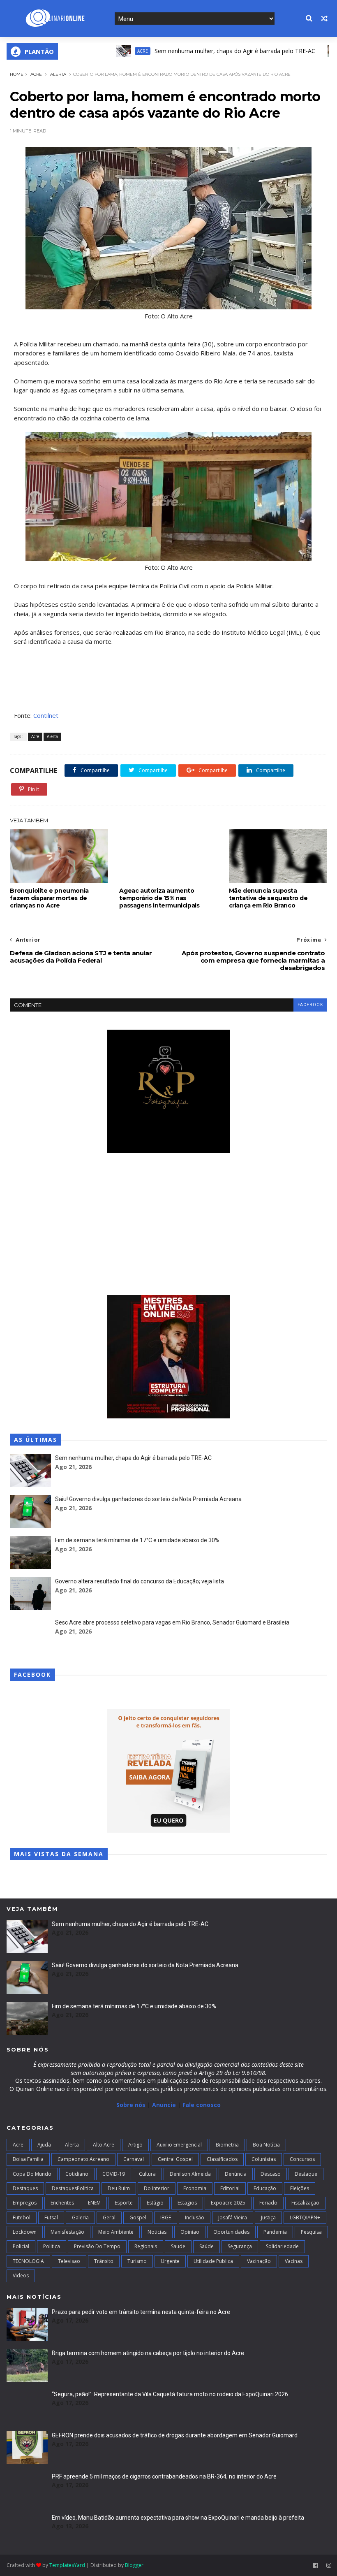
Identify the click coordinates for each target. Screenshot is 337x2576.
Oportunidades (231, 2232)
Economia (195, 2188)
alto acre (104, 2145)
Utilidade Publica (213, 2261)
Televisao (69, 2261)
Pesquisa (311, 2232)
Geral (109, 2217)
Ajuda (44, 2145)
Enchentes (62, 2203)
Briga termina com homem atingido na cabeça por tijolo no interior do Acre (148, 2353)
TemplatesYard (67, 2565)
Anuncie (165, 2105)
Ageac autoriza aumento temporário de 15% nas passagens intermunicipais (159, 898)
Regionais (146, 2246)
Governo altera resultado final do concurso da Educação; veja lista (140, 1581)
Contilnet (46, 715)
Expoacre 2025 (228, 2203)
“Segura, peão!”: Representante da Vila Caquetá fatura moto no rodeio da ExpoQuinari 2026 (170, 2394)
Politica (52, 2246)
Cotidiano (77, 2174)
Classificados (222, 2159)
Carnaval (134, 2159)
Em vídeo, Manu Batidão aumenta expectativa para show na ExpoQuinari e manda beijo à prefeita (178, 2518)
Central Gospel (175, 2159)
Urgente (170, 2261)
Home (17, 74)
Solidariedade (282, 2246)
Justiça (268, 2217)
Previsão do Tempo (97, 2246)
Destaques (25, 2188)
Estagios (187, 2203)
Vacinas (294, 2261)
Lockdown (25, 2232)
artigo (135, 2145)
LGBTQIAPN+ (305, 2217)
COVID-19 (114, 2174)
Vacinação (259, 2261)
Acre (104, 51)
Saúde (207, 2246)
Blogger (134, 2565)
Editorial (230, 2188)
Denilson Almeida (190, 2174)
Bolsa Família (28, 2159)
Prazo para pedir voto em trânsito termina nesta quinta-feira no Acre (141, 2312)
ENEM (94, 2203)
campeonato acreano (83, 2159)
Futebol (22, 2217)
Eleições (300, 2188)
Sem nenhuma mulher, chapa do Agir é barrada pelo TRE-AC (196, 51)
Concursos (302, 2159)
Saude (178, 2246)
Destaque (306, 2174)
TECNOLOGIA (28, 2261)
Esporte (124, 2203)
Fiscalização (305, 2203)
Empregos (25, 2203)
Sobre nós (131, 2105)
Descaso (271, 2174)
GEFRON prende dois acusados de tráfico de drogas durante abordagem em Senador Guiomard (175, 2435)
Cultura (147, 2174)
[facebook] (316, 2566)
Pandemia (275, 2232)
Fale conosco (202, 2105)
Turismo (137, 2261)
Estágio (155, 2203)
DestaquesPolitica (73, 2188)
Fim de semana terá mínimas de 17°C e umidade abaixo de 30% (137, 1540)
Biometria (227, 2145)
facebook (310, 1005)
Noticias (157, 2232)
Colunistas (264, 2159)
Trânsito (104, 2261)
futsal (51, 2217)
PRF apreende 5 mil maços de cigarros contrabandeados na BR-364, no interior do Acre (164, 2476)
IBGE (166, 2217)
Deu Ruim (119, 2188)
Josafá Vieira (233, 2217)
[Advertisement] (168, 1225)
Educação (265, 2188)
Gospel (138, 2217)
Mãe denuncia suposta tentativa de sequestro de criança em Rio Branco (268, 898)
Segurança (240, 2246)
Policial (21, 2246)
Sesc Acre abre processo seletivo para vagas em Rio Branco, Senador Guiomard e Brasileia (172, 1622)
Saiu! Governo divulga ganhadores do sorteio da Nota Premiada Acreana (148, 1499)
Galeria (80, 2217)
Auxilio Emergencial (179, 2145)
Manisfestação (67, 2232)
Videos (21, 2275)
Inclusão (195, 2217)
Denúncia (236, 2174)
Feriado (268, 2203)
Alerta (58, 74)
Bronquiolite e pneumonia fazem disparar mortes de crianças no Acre (49, 898)
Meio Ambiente (116, 2232)
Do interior (157, 2188)
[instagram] (329, 2566)
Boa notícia (266, 2145)
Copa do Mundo (32, 2174)
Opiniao (190, 2232)
